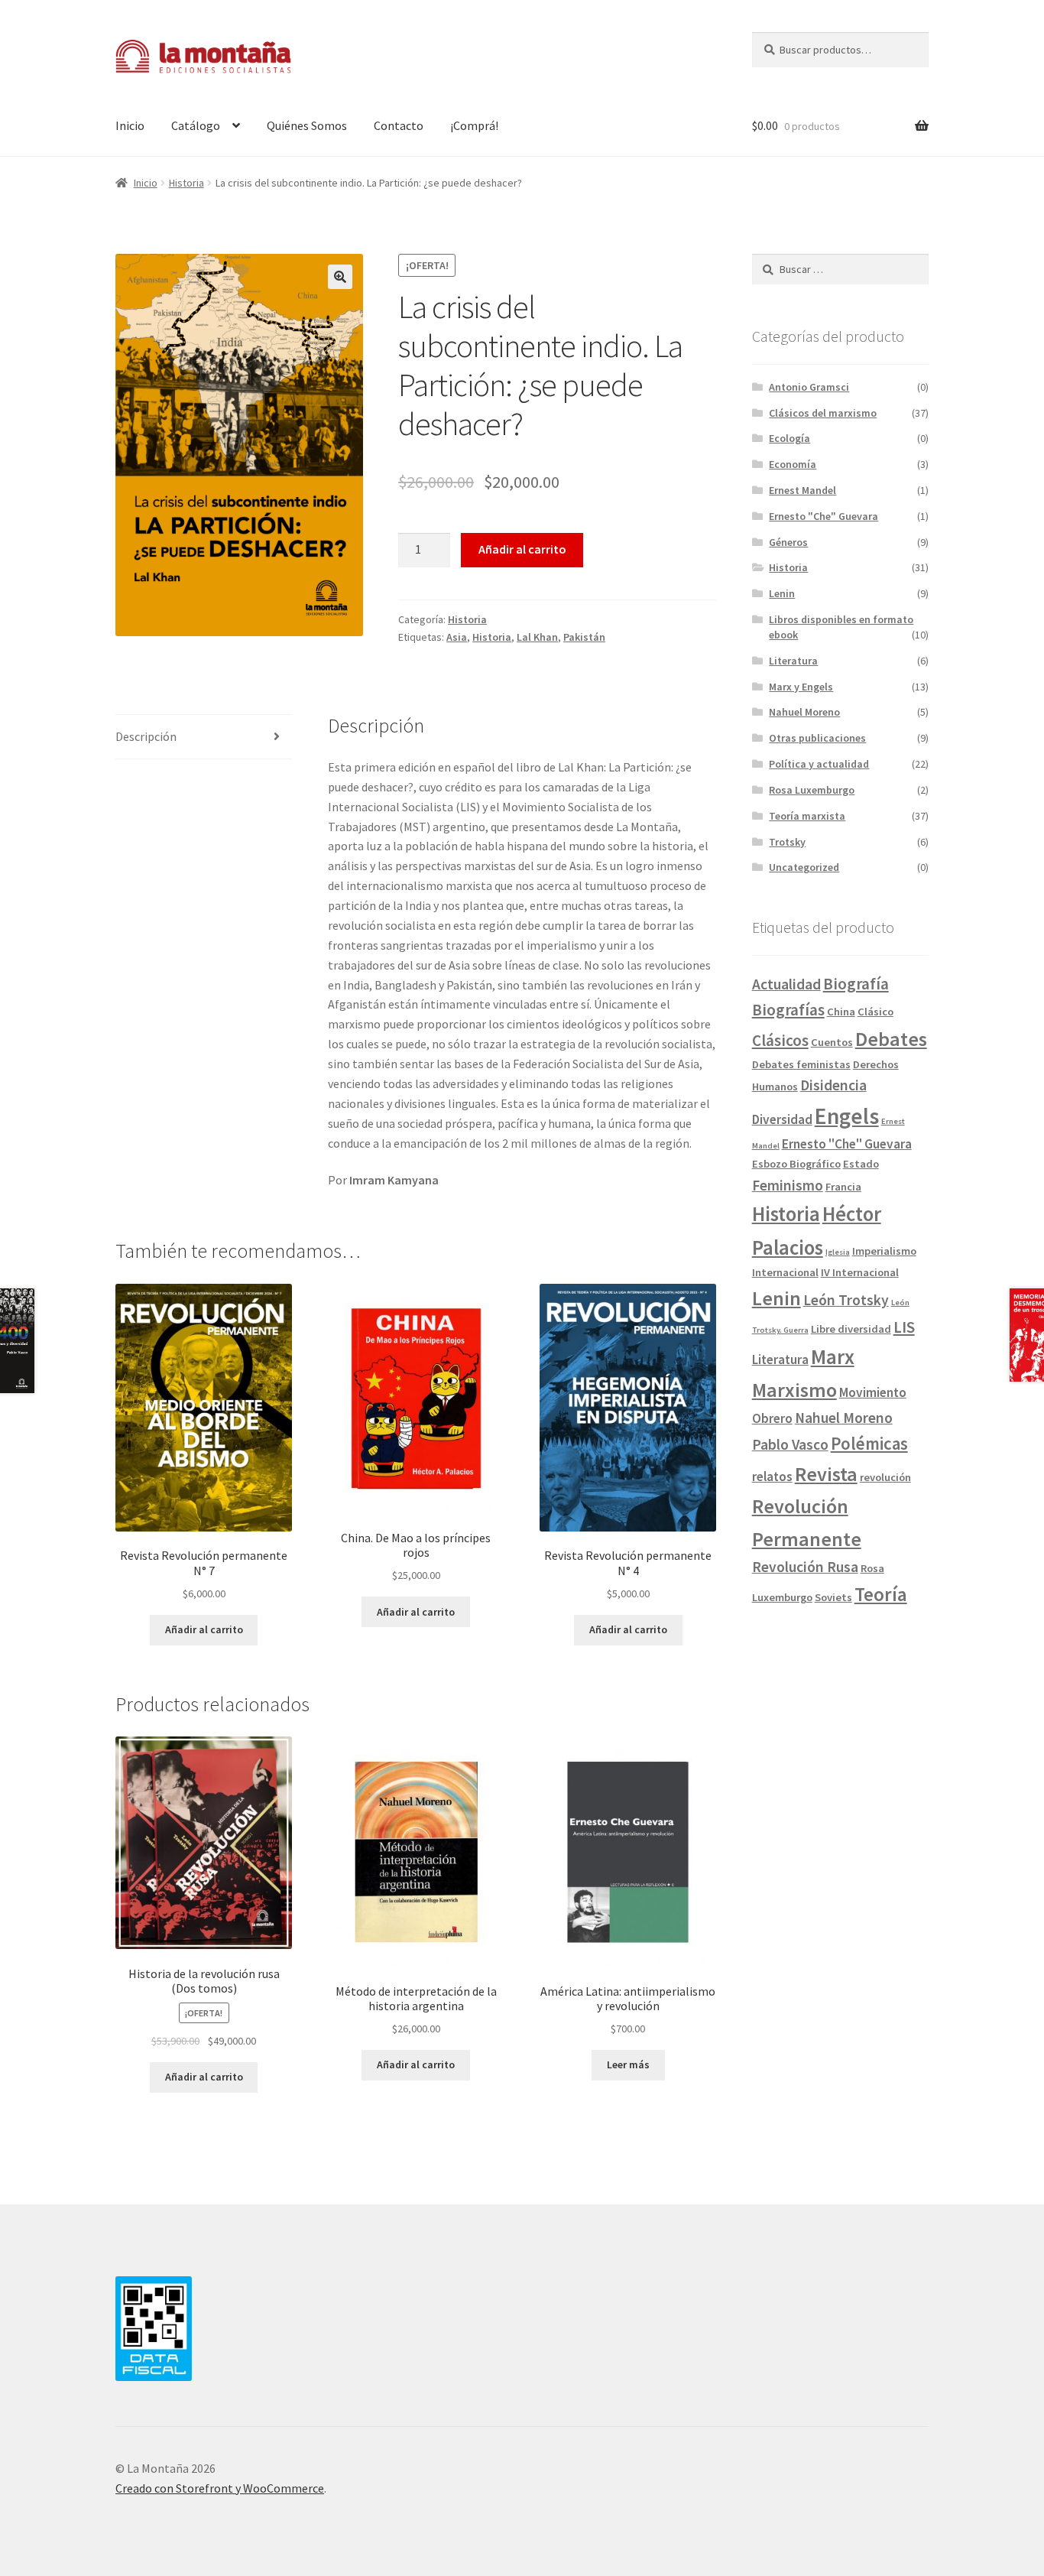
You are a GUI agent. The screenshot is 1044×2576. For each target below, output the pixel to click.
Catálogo (196, 125)
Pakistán (584, 637)
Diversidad (782, 1119)
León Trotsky (846, 1300)
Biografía (856, 984)
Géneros (788, 542)
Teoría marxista (807, 816)
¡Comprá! (474, 125)
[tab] (204, 737)
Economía (793, 464)
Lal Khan (537, 637)
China (841, 1012)
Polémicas (869, 1444)
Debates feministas (801, 1064)
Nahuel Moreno (804, 712)
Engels (847, 1116)
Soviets (833, 1597)
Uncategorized (804, 867)
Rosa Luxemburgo (812, 790)
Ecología (789, 438)
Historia (186, 183)
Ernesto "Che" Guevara (824, 516)
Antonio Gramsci (809, 387)
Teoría (881, 1594)
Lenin (782, 593)
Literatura (793, 661)
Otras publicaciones (817, 738)
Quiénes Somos (307, 125)
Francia (843, 1187)
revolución (885, 1477)
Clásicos (780, 1040)
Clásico (875, 1012)
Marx (833, 1357)
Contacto (399, 125)
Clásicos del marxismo (823, 413)
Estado (861, 1164)
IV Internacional (860, 1272)
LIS (904, 1327)
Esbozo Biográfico (796, 1164)
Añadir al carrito (522, 549)
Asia (457, 637)
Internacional (785, 1272)
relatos (772, 1476)
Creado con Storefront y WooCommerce (220, 2488)
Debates (891, 1039)
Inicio (130, 125)
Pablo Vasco (790, 1444)
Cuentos (832, 1042)
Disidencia (833, 1085)
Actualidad (786, 984)
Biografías (788, 1010)
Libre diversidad (851, 1329)
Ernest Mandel (802, 490)
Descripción (146, 736)
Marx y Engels (801, 687)
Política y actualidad (819, 764)
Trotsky (787, 842)
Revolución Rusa (805, 1567)
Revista (826, 1474)
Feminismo (788, 1185)
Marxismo (794, 1390)
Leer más (628, 2064)
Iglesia (838, 1252)
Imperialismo (884, 1251)
